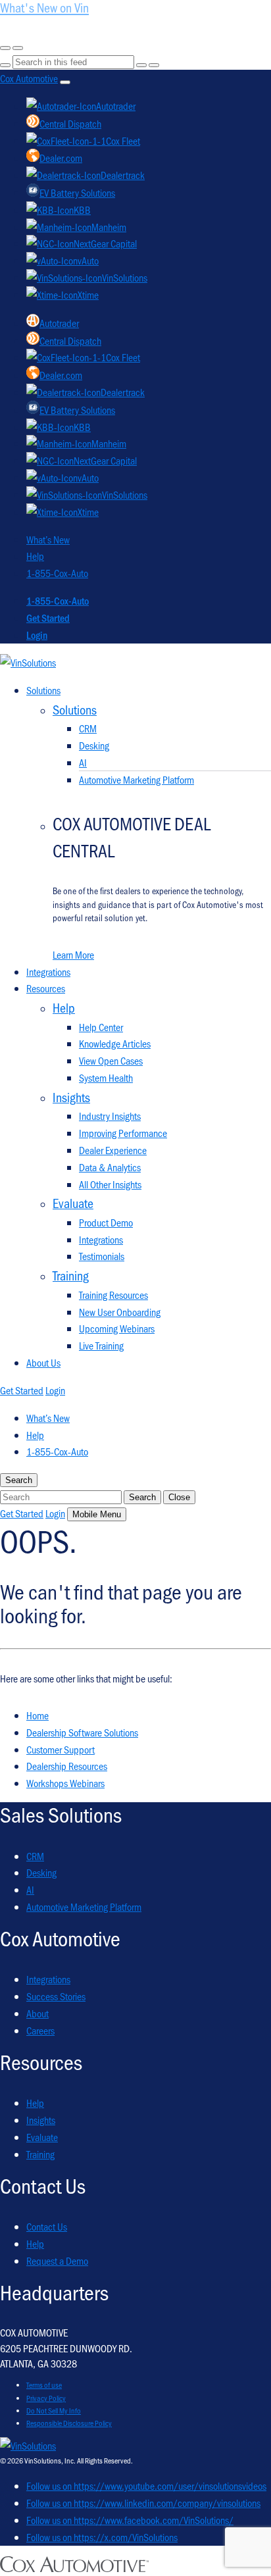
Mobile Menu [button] (97, 1514)
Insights (41, 2120)
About (37, 2013)
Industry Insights (110, 1116)
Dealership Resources (67, 1766)
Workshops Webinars (65, 1783)
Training (40, 2154)
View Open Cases (111, 1060)
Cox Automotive (29, 78)
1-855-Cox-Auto (57, 573)
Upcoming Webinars (117, 1328)
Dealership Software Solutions (82, 1732)
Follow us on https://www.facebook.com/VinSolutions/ (130, 2520)
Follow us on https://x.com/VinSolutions (102, 2537)
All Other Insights (110, 1184)
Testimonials (102, 1256)
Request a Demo (57, 2260)
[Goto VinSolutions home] (28, 2445)
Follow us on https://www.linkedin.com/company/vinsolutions (143, 2503)
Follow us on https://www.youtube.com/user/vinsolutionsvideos (146, 2486)
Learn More (73, 954)
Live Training (101, 1345)
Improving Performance (123, 1133)
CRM (88, 728)
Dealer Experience (113, 1150)
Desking (94, 745)
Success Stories (56, 1996)
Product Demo (106, 1222)
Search (142, 1497)
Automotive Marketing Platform (136, 779)
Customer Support (61, 1749)
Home (37, 1715)
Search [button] (19, 1480)
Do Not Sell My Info (54, 2410)
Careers (40, 2030)
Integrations (48, 972)
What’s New (48, 539)
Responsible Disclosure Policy (69, 2423)
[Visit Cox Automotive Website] (74, 2568)
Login (37, 635)
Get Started (48, 618)
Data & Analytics (110, 1167)
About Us (43, 1362)
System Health (106, 1077)
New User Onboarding (120, 1312)
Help (35, 556)
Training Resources (113, 1295)
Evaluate (42, 2137)
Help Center (101, 1027)
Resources (46, 988)
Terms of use (44, 2385)
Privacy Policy (46, 2398)
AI (83, 762)
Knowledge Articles (115, 1043)
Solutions (43, 690)
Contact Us (47, 2226)
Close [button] (179, 1497)
